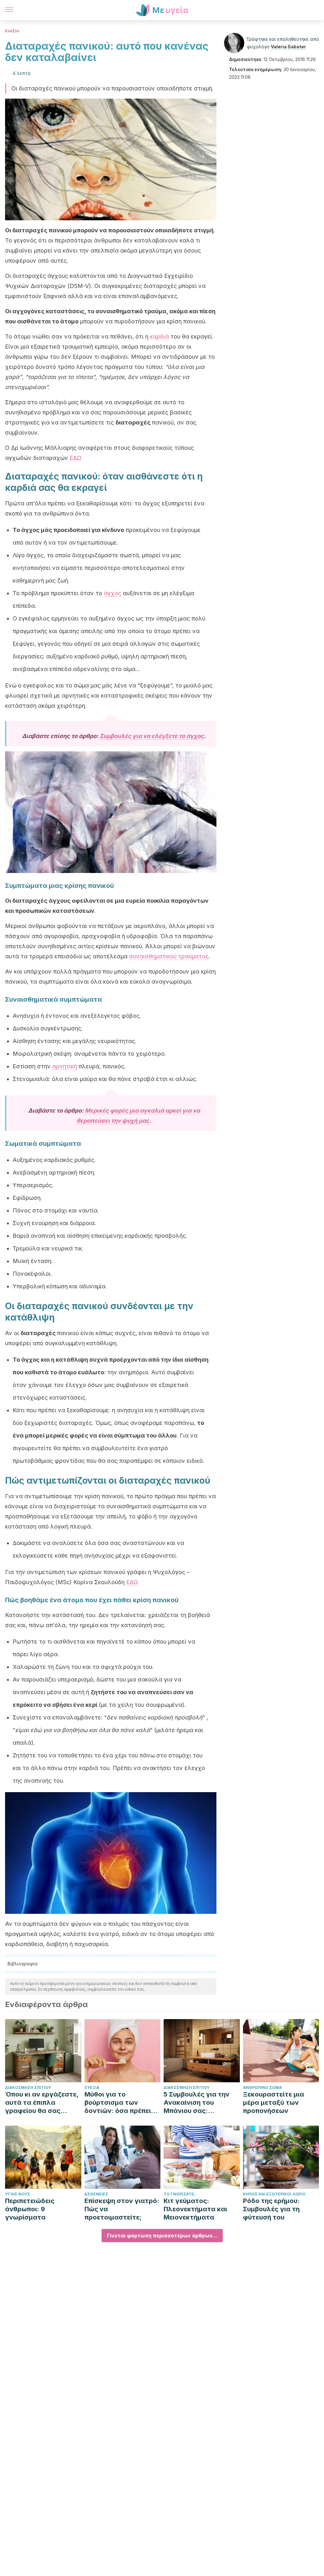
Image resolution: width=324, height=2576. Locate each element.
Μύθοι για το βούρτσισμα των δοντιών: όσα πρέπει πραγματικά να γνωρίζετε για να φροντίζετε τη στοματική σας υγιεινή (121, 2103)
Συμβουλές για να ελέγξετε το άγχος (152, 736)
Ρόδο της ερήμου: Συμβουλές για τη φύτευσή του (271, 2209)
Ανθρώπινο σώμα (262, 2088)
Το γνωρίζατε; (179, 2194)
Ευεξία (12, 31)
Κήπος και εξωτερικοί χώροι (274, 2194)
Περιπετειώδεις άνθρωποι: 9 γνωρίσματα (30, 2209)
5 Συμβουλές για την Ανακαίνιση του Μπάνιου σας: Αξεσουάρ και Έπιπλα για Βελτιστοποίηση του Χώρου (199, 2103)
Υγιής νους (18, 2194)
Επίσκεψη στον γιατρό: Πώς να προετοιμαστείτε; (122, 2209)
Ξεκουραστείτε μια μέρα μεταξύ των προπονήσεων (274, 2103)
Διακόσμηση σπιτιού (28, 2088)
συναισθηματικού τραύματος (169, 956)
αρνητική (65, 1066)
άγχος (112, 593)
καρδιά (159, 336)
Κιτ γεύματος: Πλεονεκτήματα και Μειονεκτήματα (195, 2209)
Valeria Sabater (288, 47)
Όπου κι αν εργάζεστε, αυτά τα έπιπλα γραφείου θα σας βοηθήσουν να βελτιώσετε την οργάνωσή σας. (42, 2103)
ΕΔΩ (75, 458)
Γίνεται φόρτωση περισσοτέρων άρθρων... (162, 2236)
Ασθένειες (96, 2194)
